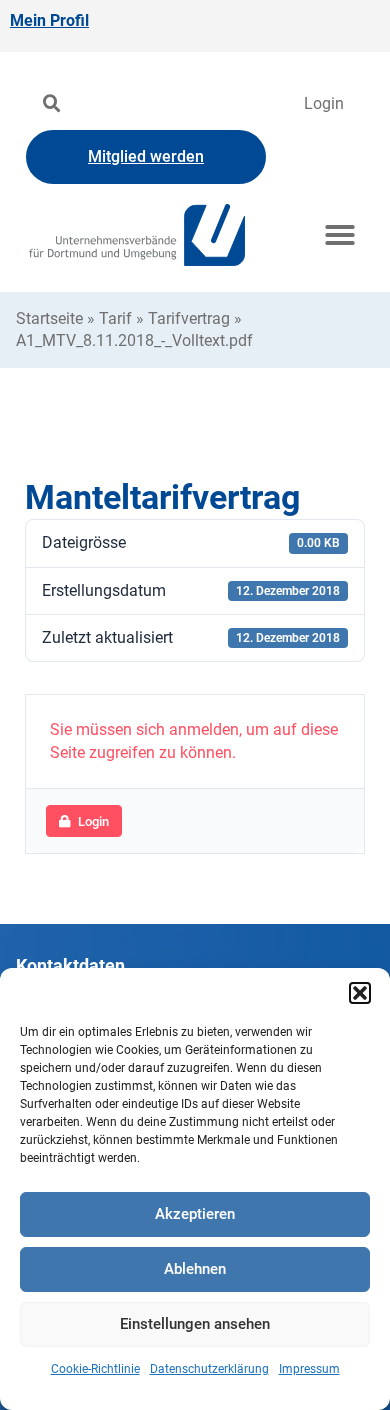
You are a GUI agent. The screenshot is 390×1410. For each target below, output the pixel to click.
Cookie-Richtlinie (95, 1369)
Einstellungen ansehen (195, 1324)
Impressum (309, 1369)
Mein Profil (49, 20)
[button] (360, 993)
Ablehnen (195, 1269)
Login (324, 103)
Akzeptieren (195, 1214)
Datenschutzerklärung (209, 1369)
